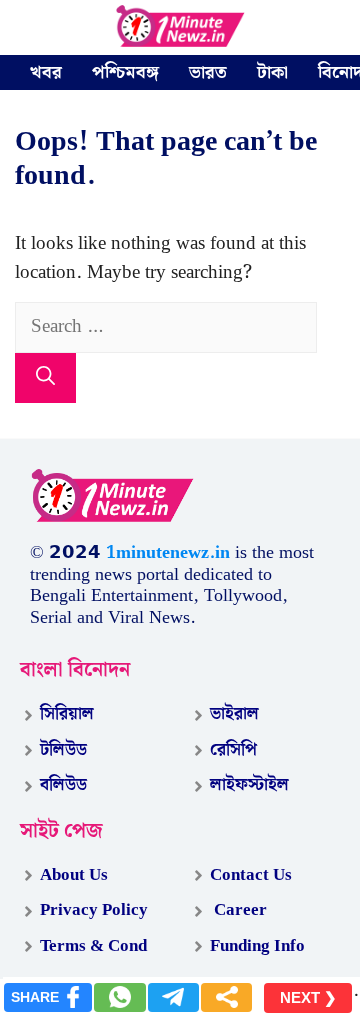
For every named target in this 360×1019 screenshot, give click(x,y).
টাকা (272, 72)
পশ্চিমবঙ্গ (125, 72)
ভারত (208, 72)
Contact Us (251, 875)
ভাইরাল (234, 714)
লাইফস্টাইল (249, 785)
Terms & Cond (93, 946)
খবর (46, 72)
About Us (74, 875)
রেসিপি (233, 750)
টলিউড (63, 750)
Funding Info (257, 946)
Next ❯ (308, 997)
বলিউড (63, 785)
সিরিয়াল (67, 714)
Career (238, 910)
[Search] (45, 378)
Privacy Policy (94, 910)
